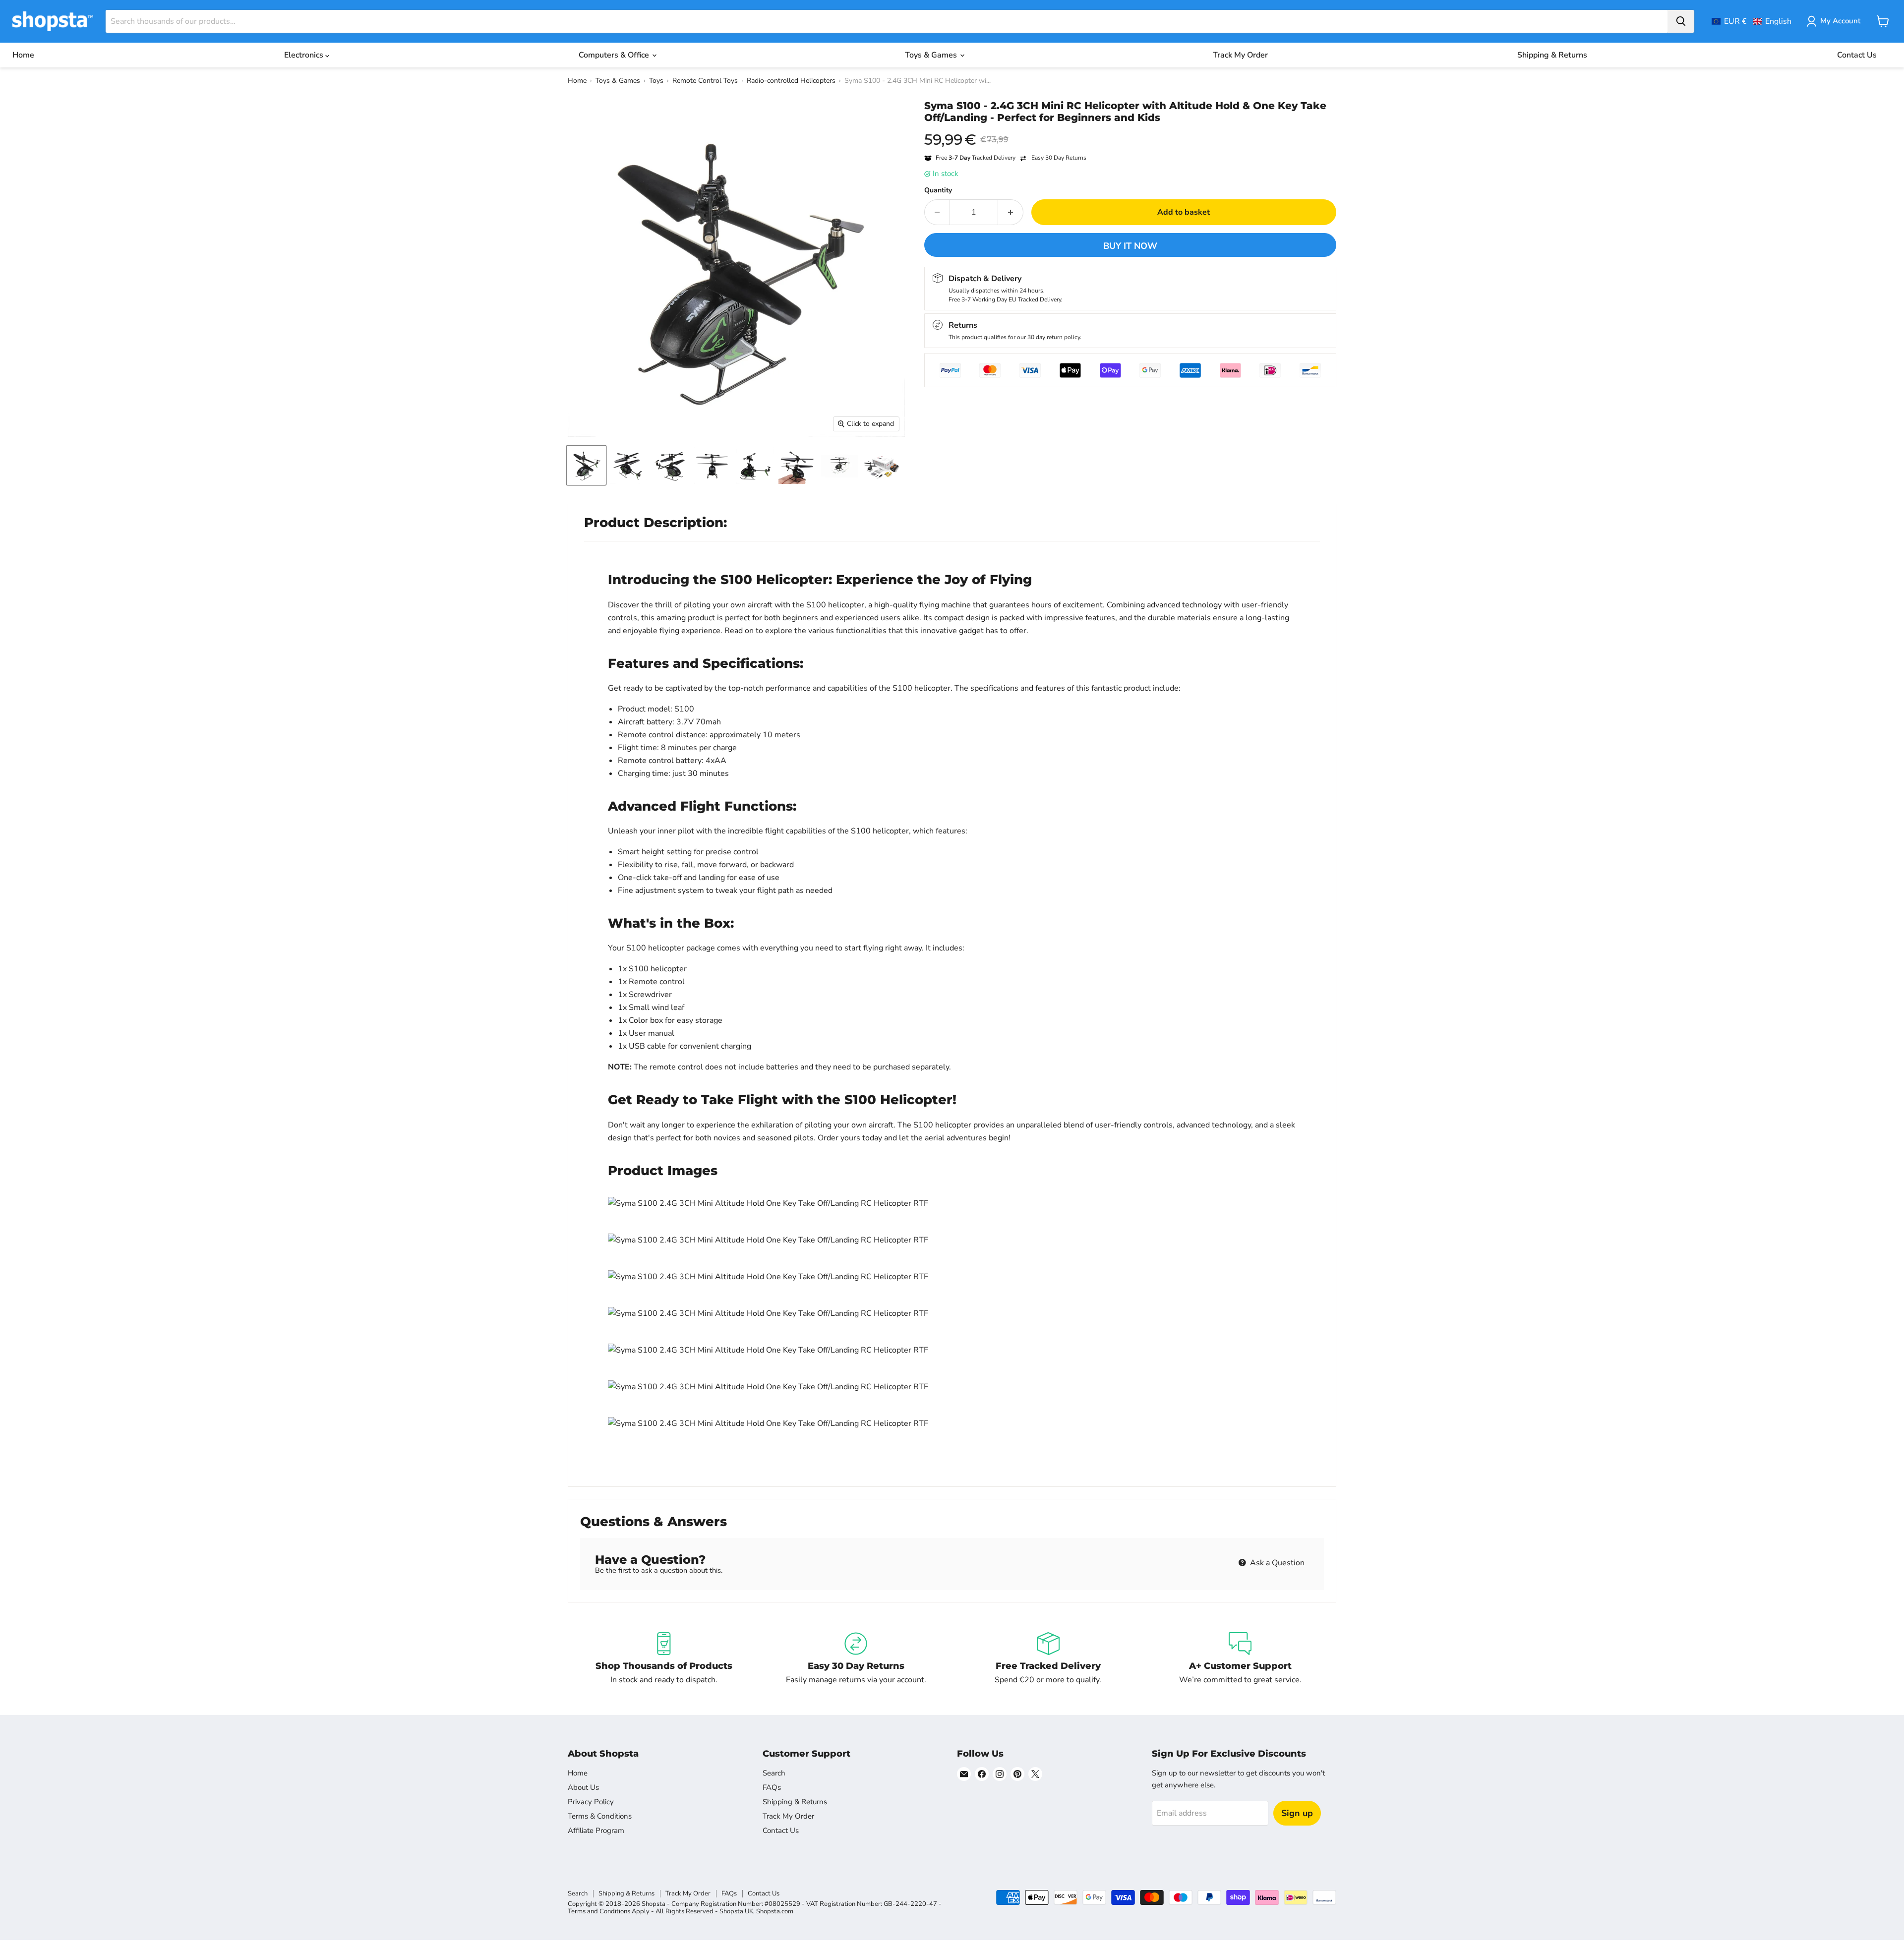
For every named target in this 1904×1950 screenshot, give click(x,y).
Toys (656, 81)
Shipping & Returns (1552, 55)
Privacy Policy (591, 1802)
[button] (1752, 21)
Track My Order (1240, 55)
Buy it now (1130, 246)
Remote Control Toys (705, 81)
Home (23, 55)
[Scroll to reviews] (1130, 130)
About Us (583, 1787)
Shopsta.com (775, 1911)
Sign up (1297, 1813)
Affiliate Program (596, 1831)
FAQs (772, 1787)
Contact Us (1857, 55)
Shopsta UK (736, 1911)
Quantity (938, 190)
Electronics (305, 55)
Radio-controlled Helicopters (791, 81)
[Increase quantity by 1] (1011, 212)
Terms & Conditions (600, 1816)
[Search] (1681, 21)
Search (774, 1773)
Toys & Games (932, 55)
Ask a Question (1276, 1563)
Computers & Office (615, 55)
